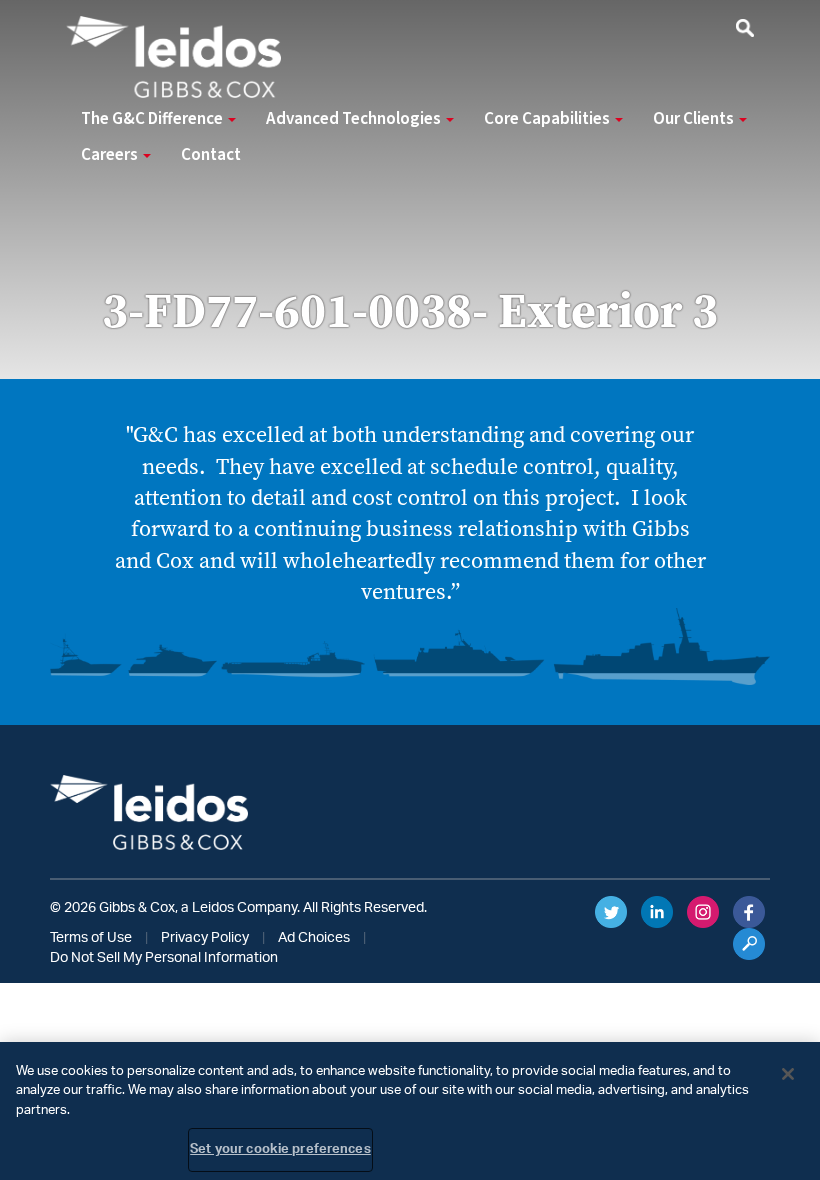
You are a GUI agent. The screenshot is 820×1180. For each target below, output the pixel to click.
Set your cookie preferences (280, 1149)
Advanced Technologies (355, 119)
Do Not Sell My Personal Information (164, 958)
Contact (211, 155)
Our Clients (695, 119)
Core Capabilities (548, 119)
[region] (410, 1111)
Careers (111, 155)
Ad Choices (314, 938)
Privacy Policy (205, 938)
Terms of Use (91, 938)
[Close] (788, 1074)
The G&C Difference (153, 119)
